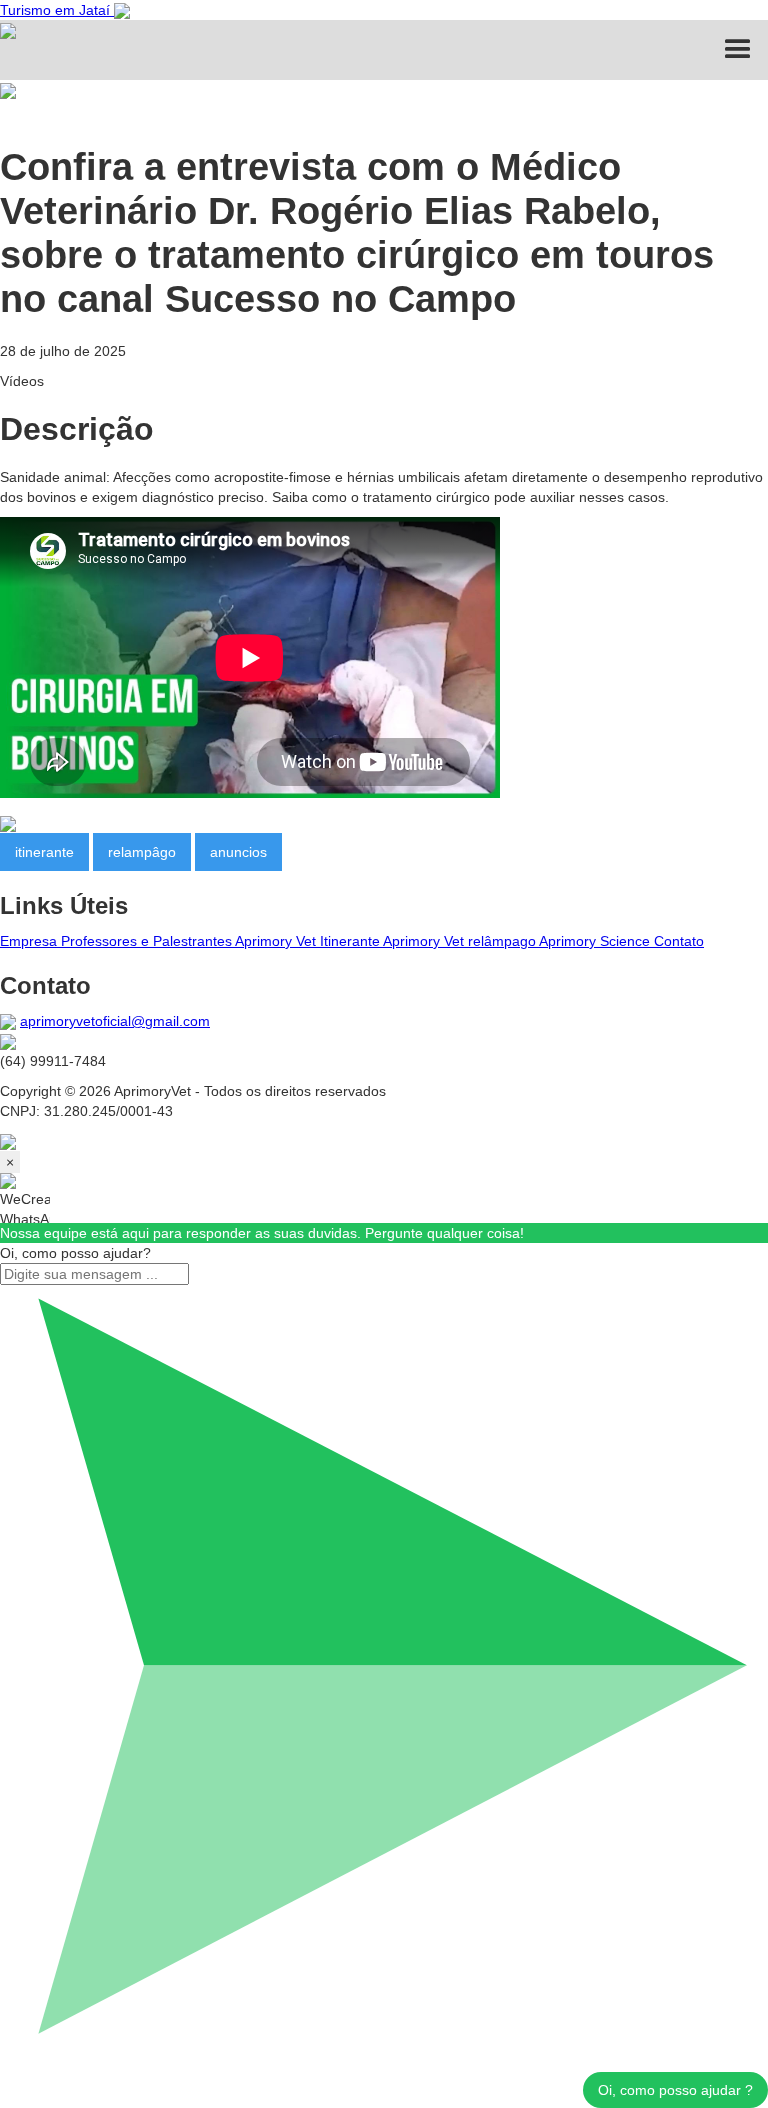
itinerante (44, 852)
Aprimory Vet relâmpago (461, 941)
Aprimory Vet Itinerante (309, 941)
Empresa (30, 941)
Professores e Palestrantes (148, 941)
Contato (679, 941)
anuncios (238, 852)
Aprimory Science (596, 941)
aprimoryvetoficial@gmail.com (115, 1021)
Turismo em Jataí (57, 10)
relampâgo (142, 852)
